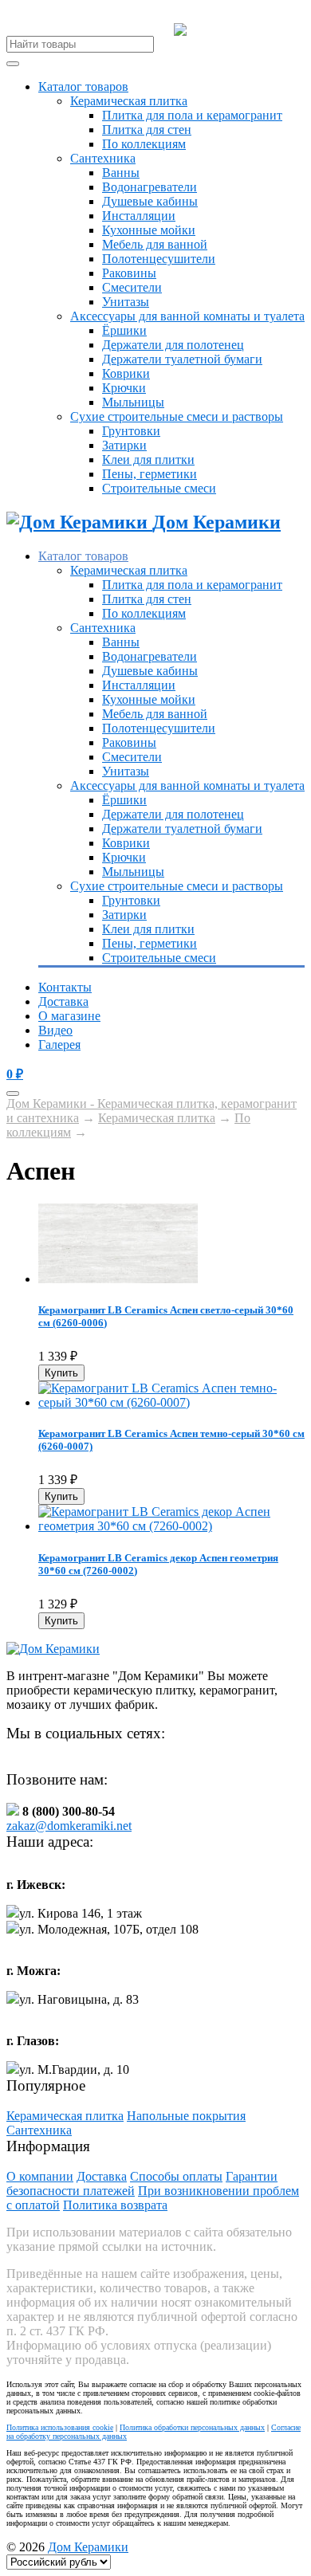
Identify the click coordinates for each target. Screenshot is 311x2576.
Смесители (132, 287)
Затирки (124, 445)
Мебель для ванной (155, 244)
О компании (40, 2176)
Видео (55, 1030)
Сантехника (103, 158)
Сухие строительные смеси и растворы (177, 416)
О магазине (69, 1016)
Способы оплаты (176, 2176)
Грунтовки (131, 431)
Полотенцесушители (159, 259)
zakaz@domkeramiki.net (69, 1826)
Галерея (59, 1045)
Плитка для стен (147, 130)
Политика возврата (115, 2205)
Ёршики (124, 330)
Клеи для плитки (148, 459)
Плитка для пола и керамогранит (192, 115)
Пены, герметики (150, 474)
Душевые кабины (150, 201)
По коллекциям (144, 144)
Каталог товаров (83, 86)
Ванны (121, 173)
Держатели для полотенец (173, 345)
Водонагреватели (150, 187)
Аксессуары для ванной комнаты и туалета (187, 316)
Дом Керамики (88, 2547)
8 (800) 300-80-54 (246, 30)
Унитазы (126, 302)
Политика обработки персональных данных (192, 2427)
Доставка (63, 1001)
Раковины (129, 273)
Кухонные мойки (149, 230)
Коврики (126, 373)
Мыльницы (133, 402)
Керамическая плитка (129, 101)
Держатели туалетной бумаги (182, 359)
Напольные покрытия (186, 2116)
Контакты (65, 987)
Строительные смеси (159, 488)
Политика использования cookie (60, 2427)
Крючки (124, 388)
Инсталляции (139, 216)
